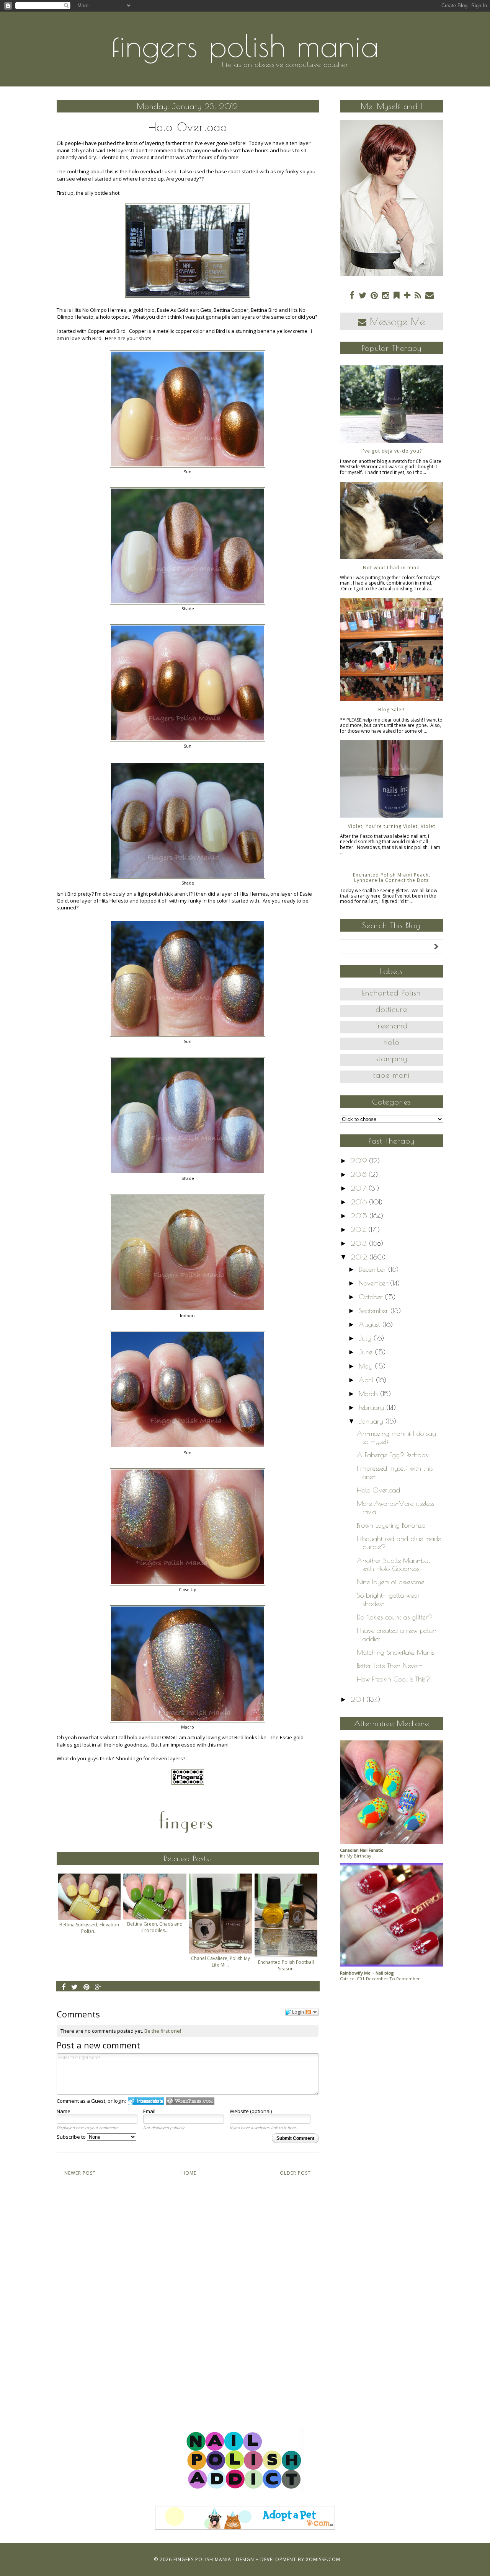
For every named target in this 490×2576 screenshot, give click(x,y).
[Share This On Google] (98, 1987)
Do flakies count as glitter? (395, 1617)
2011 (359, 1699)
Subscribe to (72, 2137)
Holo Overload (378, 1490)
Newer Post (80, 2173)
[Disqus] (188, 2295)
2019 (360, 1161)
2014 (359, 1229)
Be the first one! (163, 2031)
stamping (392, 1058)
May (367, 1366)
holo (392, 1042)
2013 (360, 1243)
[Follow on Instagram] (386, 295)
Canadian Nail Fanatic (362, 1850)
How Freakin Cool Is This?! (394, 1679)
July (366, 1338)
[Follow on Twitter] (363, 295)
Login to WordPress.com (190, 2101)
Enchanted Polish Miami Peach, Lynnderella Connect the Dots (392, 877)
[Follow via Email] (430, 295)
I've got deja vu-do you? (392, 451)
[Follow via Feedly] (397, 295)
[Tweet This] (75, 1987)
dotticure (391, 1009)
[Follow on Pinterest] (374, 295)
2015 (360, 1216)
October (372, 1297)
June (367, 1352)
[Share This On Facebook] (64, 1987)
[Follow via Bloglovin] (407, 295)
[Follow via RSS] (418, 295)
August (371, 1324)
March (369, 1394)
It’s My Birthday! (356, 1856)
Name (64, 2111)
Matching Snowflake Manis (395, 1652)
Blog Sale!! (391, 710)
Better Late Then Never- (390, 1666)
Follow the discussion (312, 2012)
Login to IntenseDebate (146, 2101)
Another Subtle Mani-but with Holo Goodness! (394, 1565)
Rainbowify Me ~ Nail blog (367, 1973)
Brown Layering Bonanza (391, 1525)
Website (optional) (251, 2111)
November (374, 1283)
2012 (360, 1257)
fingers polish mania (245, 46)
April (367, 1380)
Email (149, 2111)
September (375, 1311)
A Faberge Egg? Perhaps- (394, 1455)
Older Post (295, 2173)
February (372, 1407)
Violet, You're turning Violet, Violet (392, 826)
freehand (392, 1026)
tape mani (391, 1075)
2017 (360, 1188)
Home (189, 2173)
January (372, 1421)
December (373, 1269)
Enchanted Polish (391, 993)
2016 (360, 1202)
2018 (360, 1174)
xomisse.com (323, 2559)
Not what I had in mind (391, 568)
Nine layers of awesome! (391, 1582)
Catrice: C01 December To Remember (380, 1979)
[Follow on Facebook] (352, 295)
